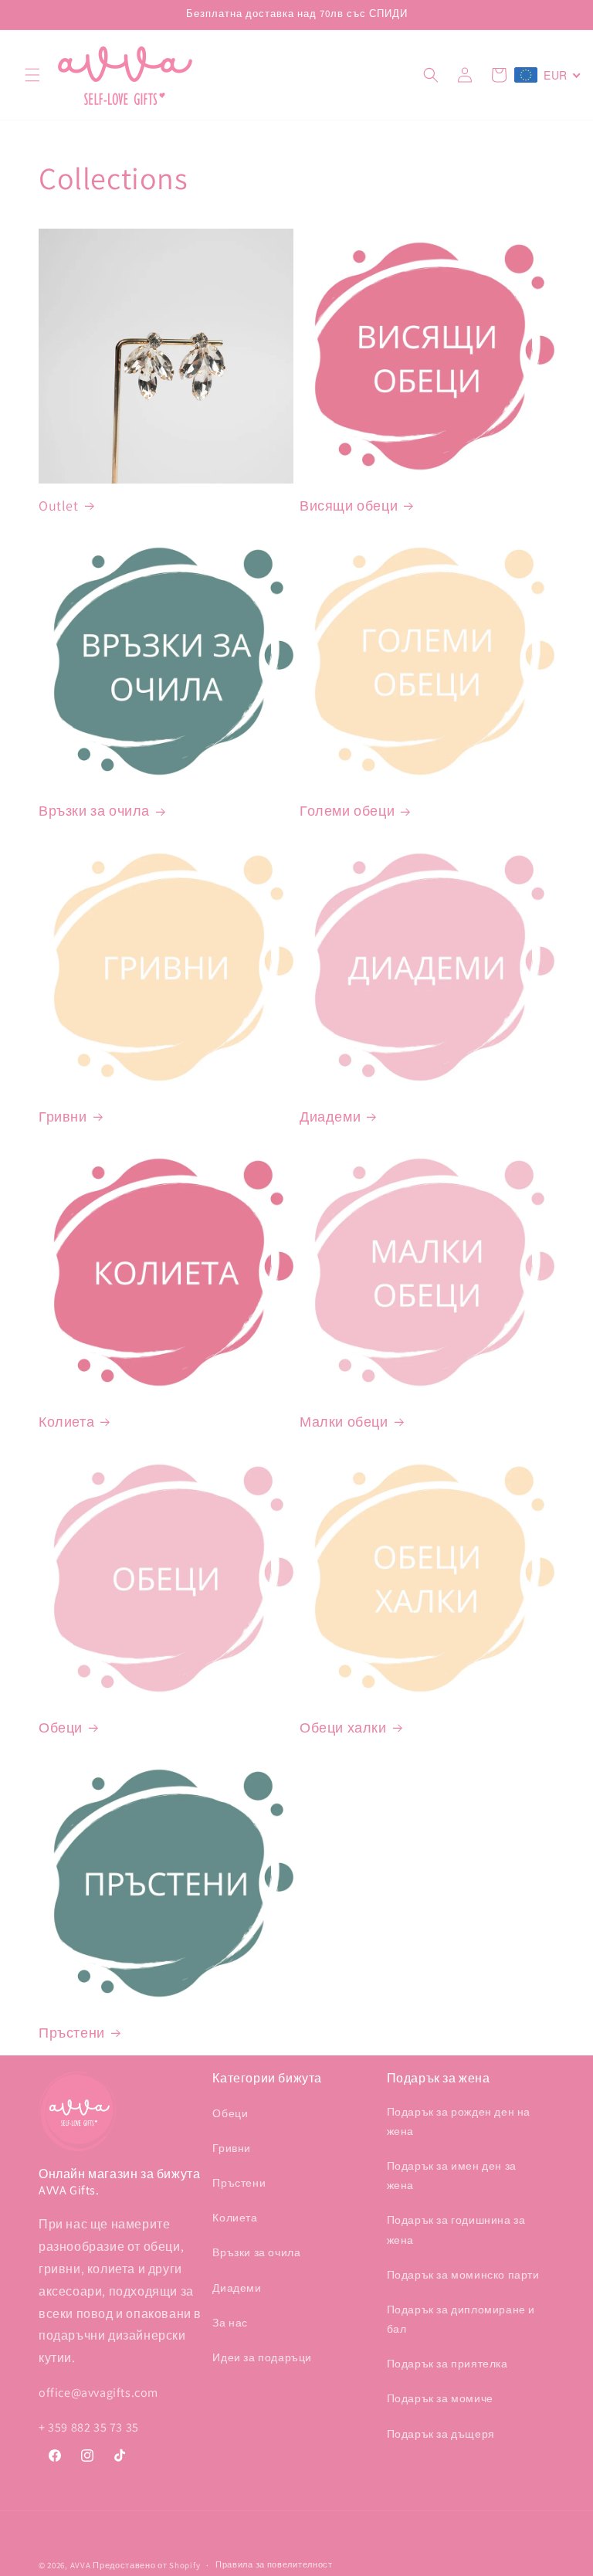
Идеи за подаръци (262, 2357)
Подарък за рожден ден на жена (459, 2121)
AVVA (81, 2565)
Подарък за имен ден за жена (452, 2176)
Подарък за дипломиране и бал (461, 2319)
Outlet (59, 506)
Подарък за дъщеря (441, 2434)
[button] (32, 75)
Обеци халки (343, 1728)
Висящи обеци (349, 506)
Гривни (63, 1117)
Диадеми (330, 1117)
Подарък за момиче (440, 2398)
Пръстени (72, 2033)
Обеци (61, 1728)
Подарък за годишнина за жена (456, 2230)
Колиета (66, 1422)
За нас (230, 2323)
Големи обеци (347, 811)
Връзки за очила (94, 811)
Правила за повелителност (274, 2564)
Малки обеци (344, 1422)
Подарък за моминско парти (463, 2275)
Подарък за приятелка (447, 2364)
